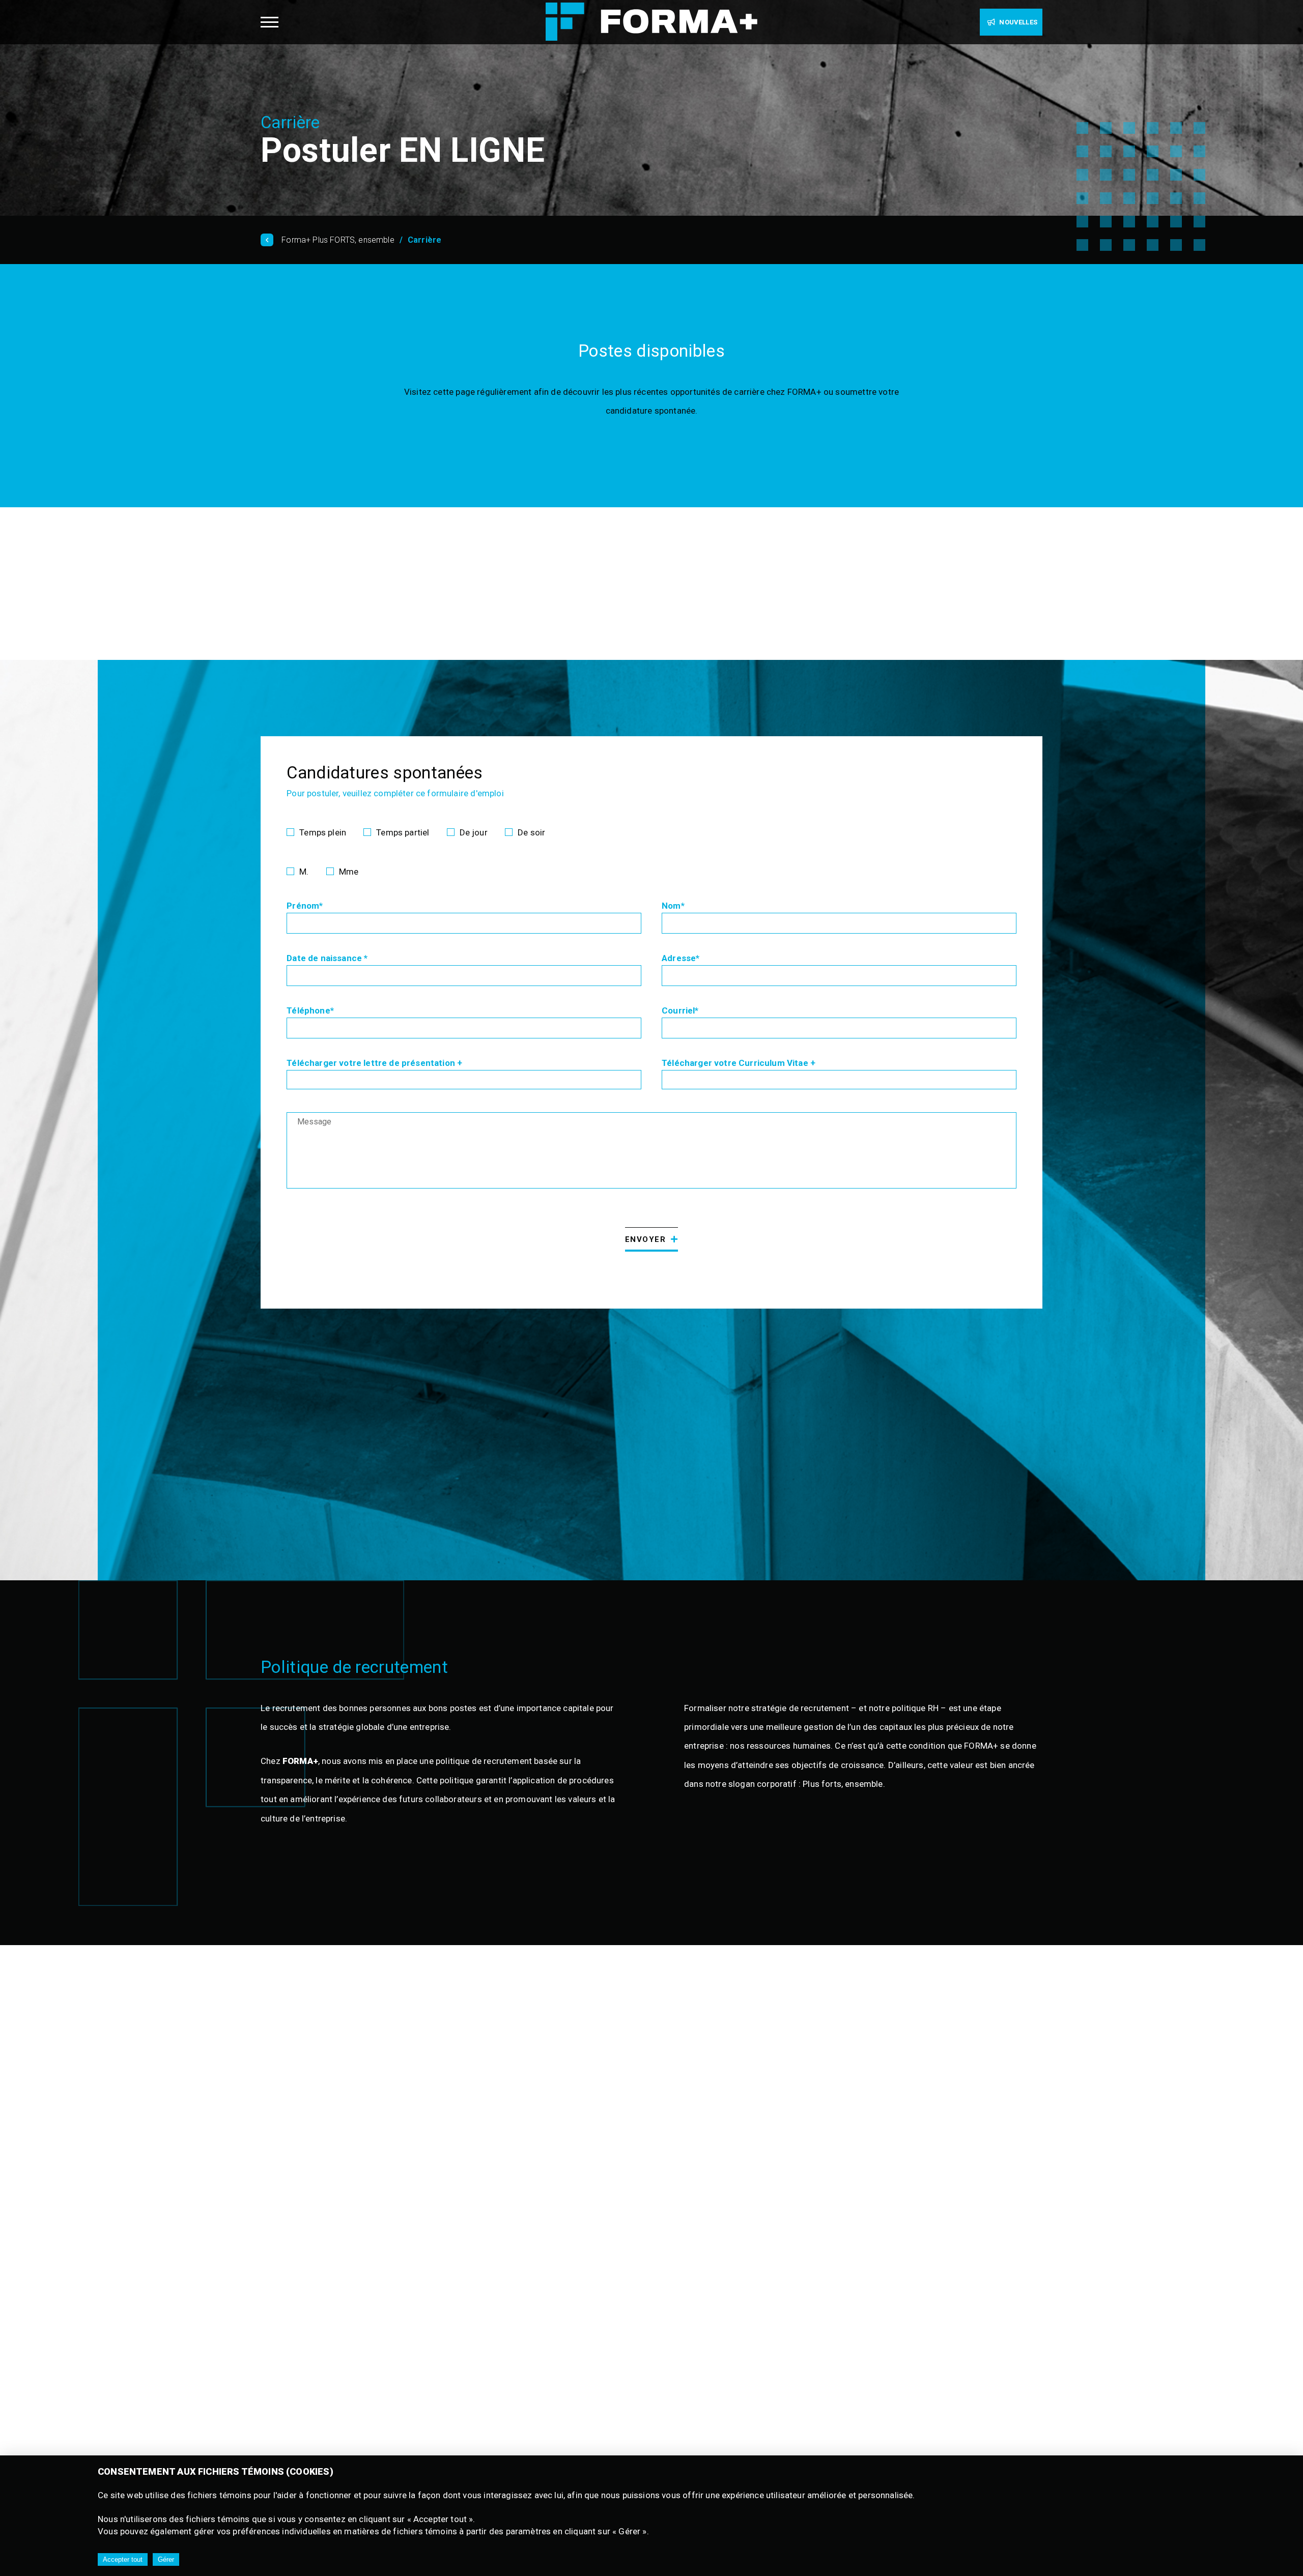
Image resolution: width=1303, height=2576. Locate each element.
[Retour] (270, 240)
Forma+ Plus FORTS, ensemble (338, 240)
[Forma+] (651, 23)
